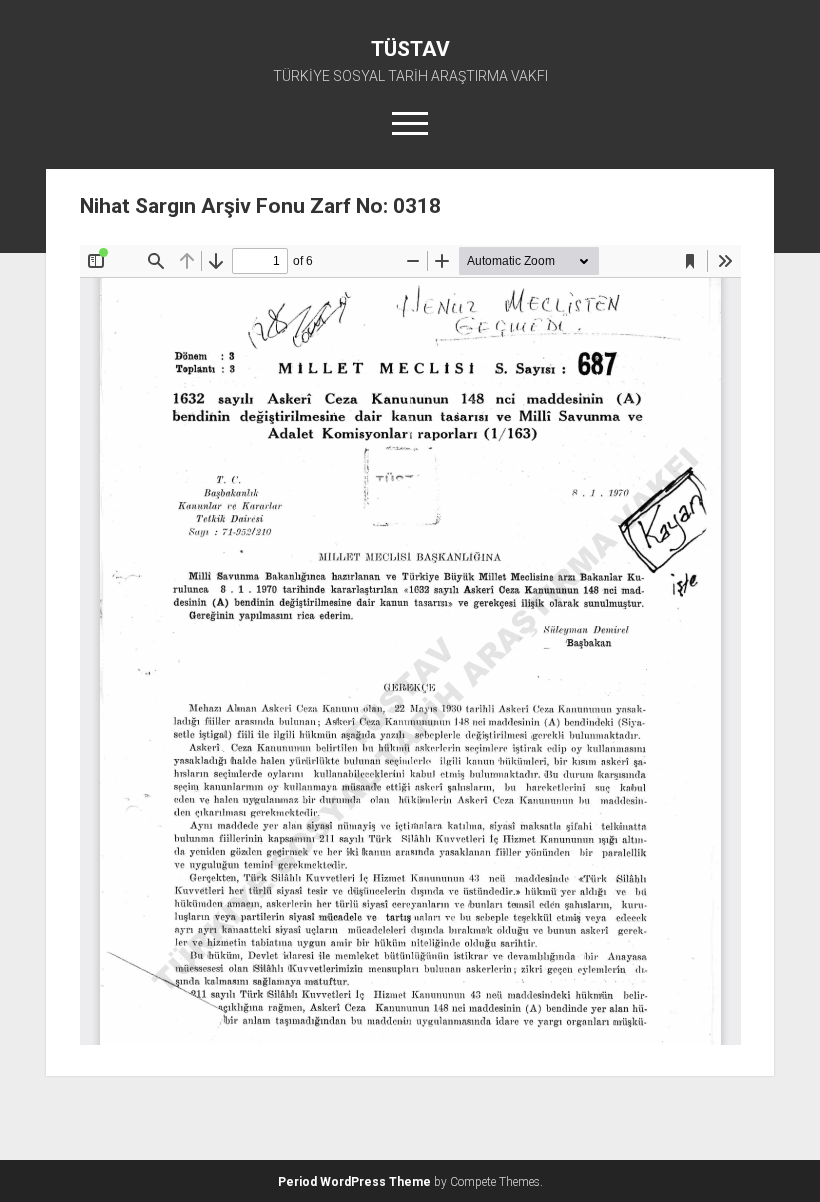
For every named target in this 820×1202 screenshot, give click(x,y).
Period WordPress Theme (354, 1182)
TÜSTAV (410, 49)
